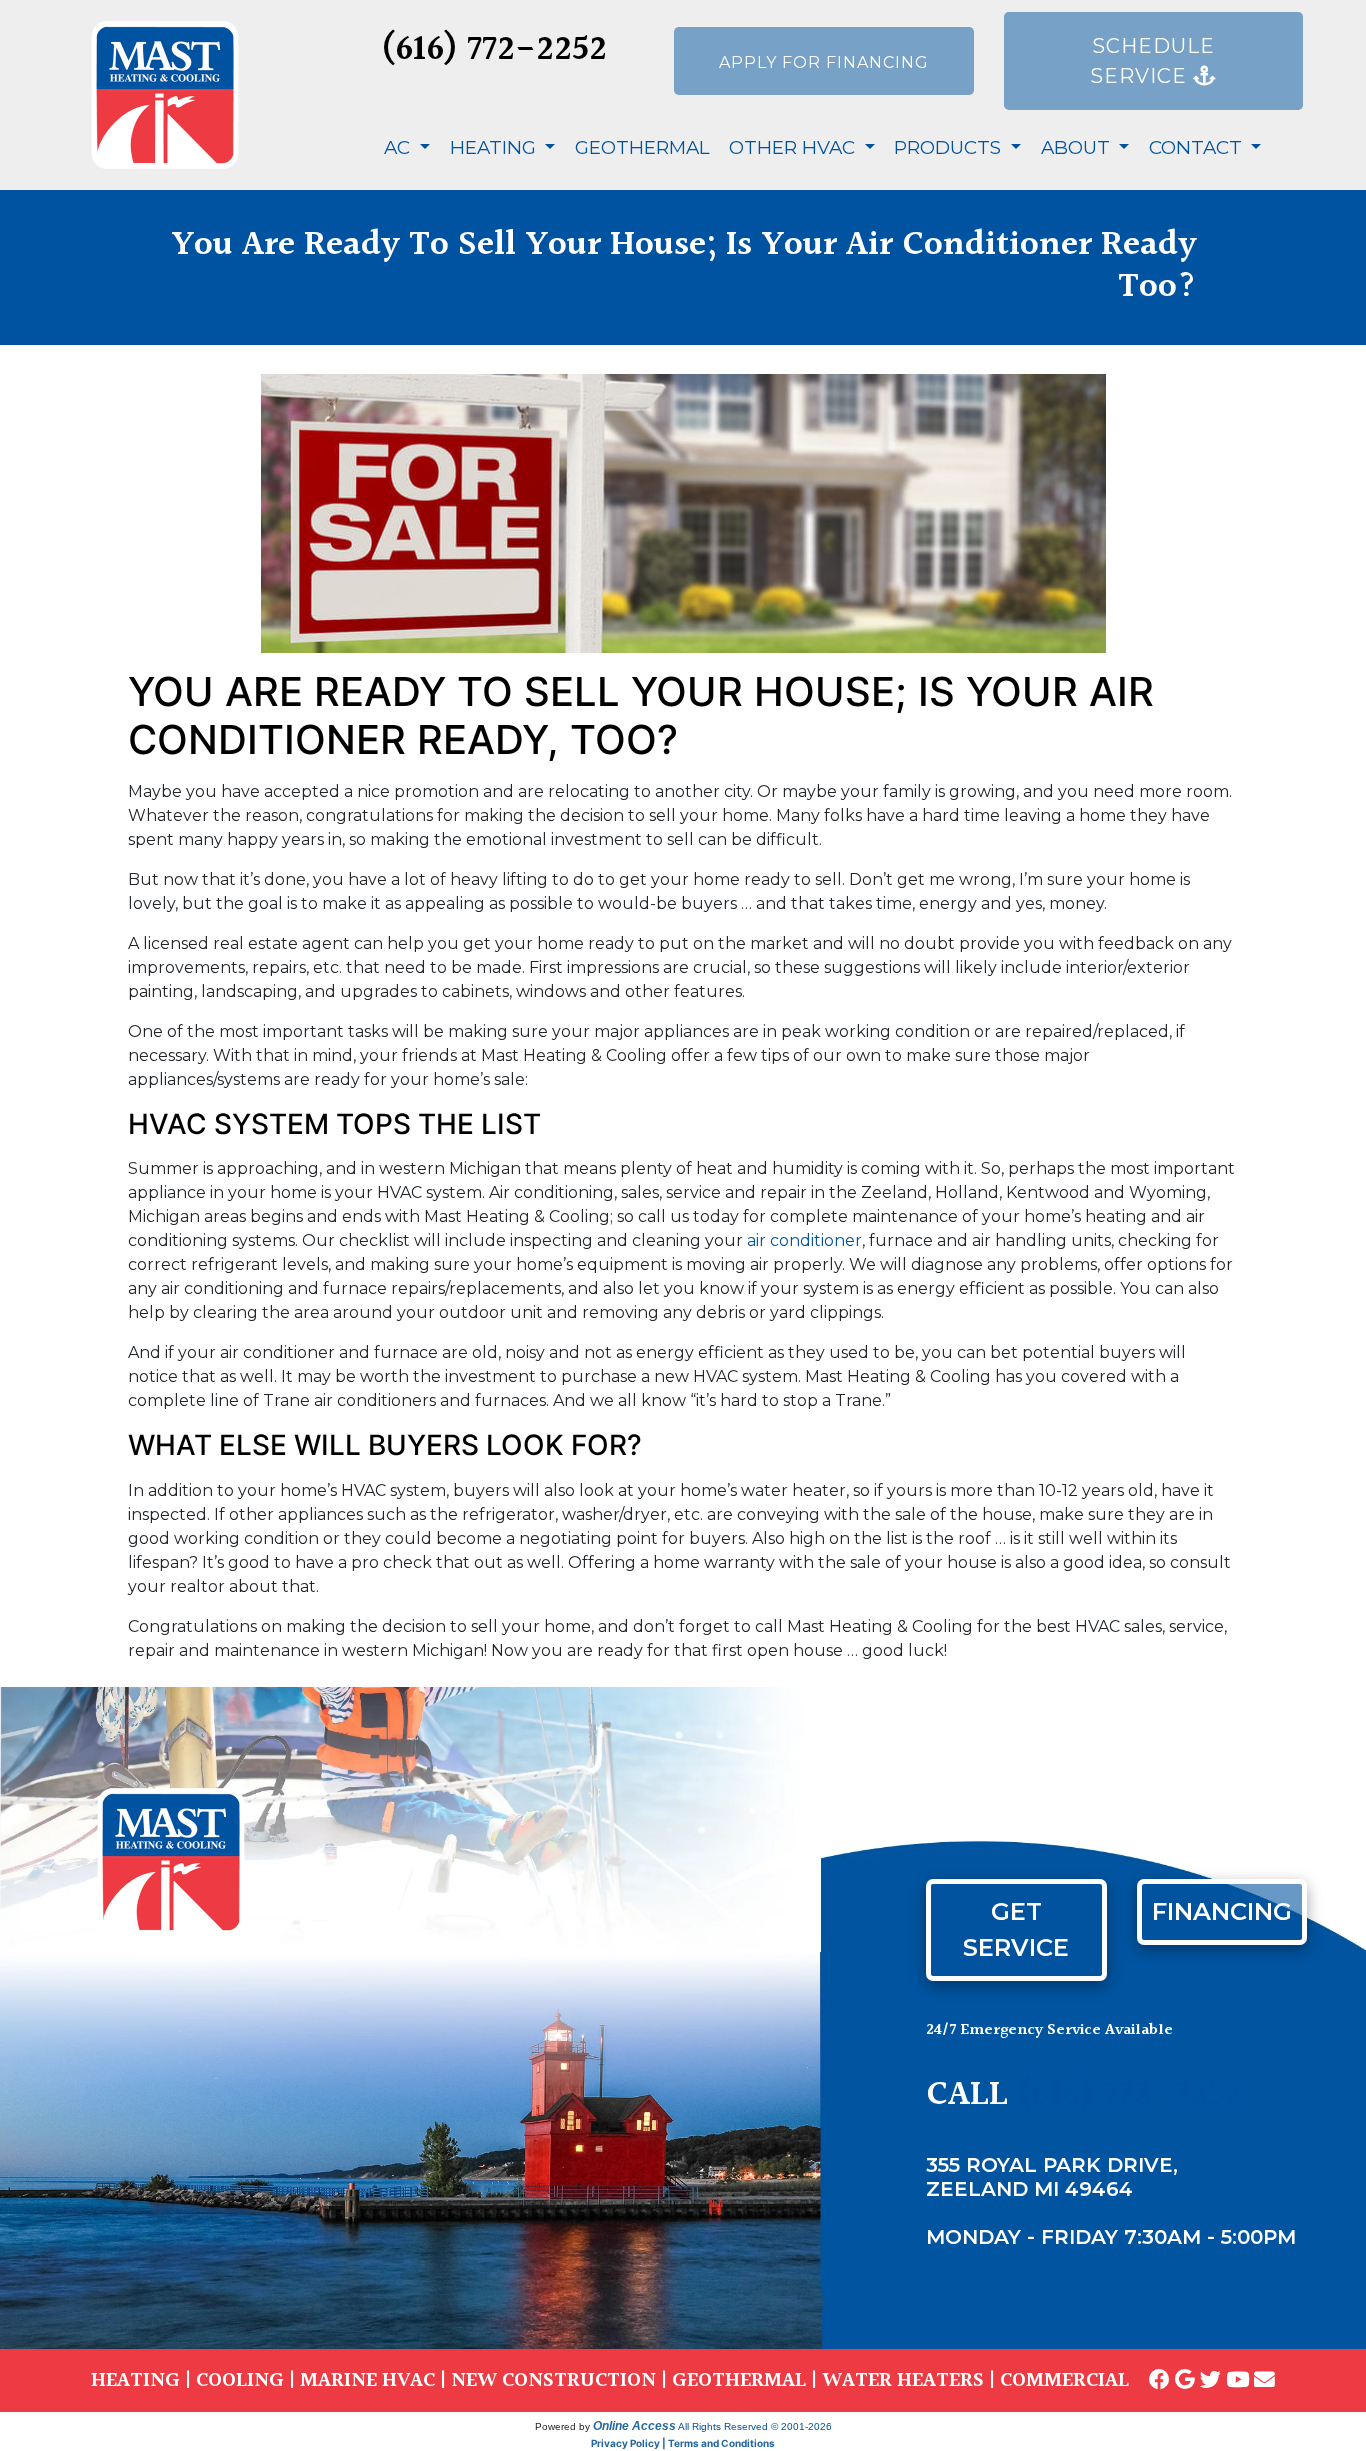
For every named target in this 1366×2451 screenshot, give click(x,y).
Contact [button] (1198, 147)
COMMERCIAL (1064, 2380)
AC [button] (399, 147)
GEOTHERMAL (739, 2380)
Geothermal (642, 147)
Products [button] (950, 147)
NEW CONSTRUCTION (553, 2380)
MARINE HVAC (367, 2380)
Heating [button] (495, 147)
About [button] (1078, 147)
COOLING (240, 2380)
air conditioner (804, 1240)
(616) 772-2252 (494, 50)
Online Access (634, 2426)
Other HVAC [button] (794, 147)
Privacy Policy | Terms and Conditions (683, 2443)
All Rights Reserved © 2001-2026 (755, 2426)
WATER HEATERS (903, 2380)
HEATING (135, 2380)
